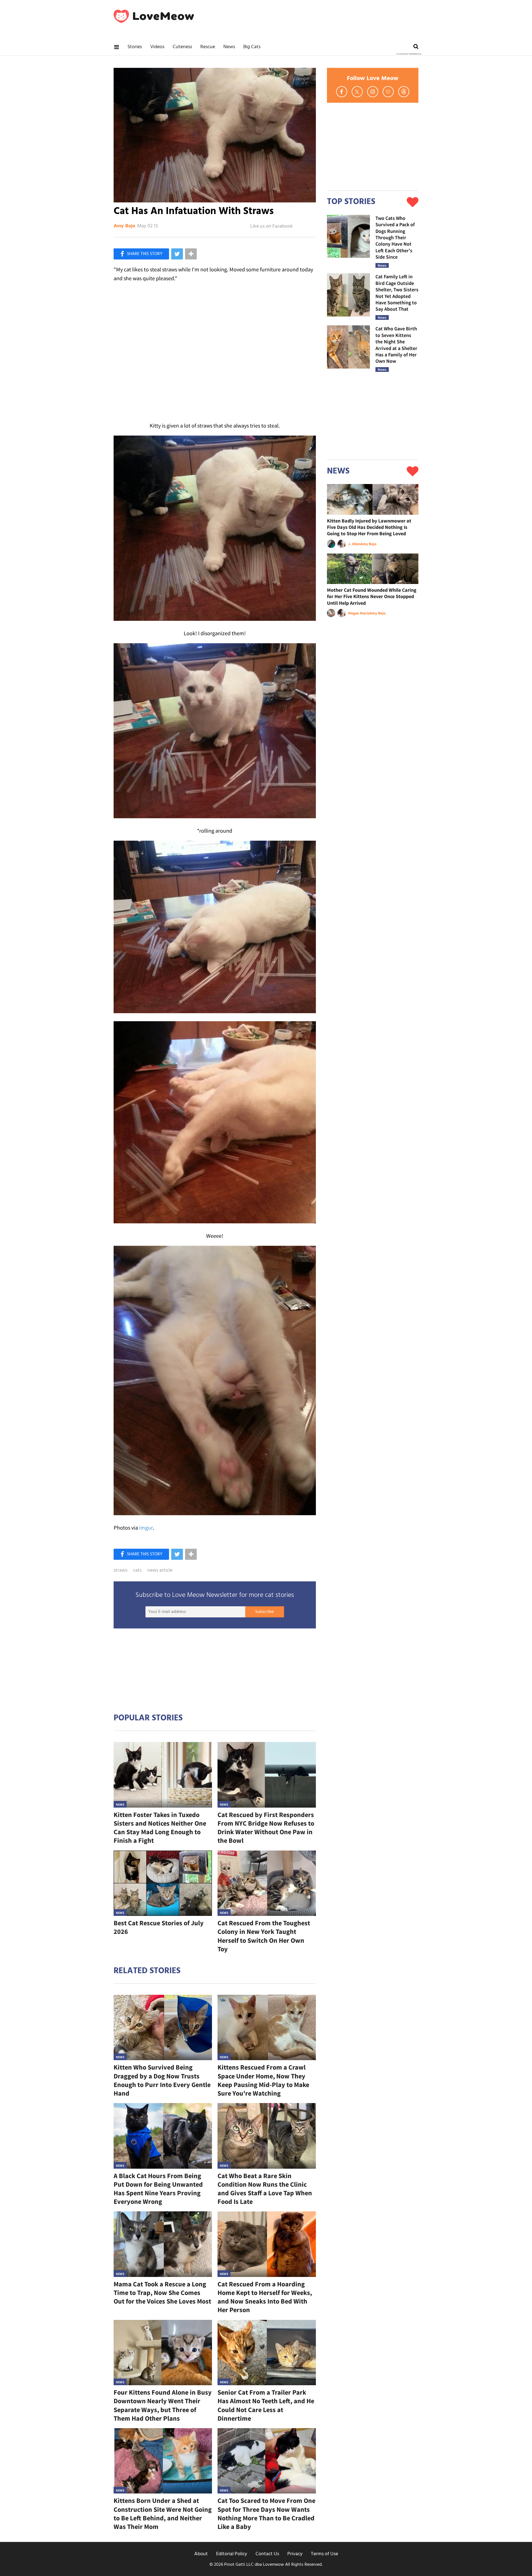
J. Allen (354, 544)
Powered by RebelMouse (409, 54)
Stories (135, 47)
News (229, 47)
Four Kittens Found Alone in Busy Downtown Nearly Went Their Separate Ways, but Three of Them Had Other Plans (163, 2405)
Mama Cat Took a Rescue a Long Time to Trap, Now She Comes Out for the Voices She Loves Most (162, 2293)
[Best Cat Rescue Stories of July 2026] (163, 1883)
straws (121, 1571)
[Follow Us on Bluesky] (388, 92)
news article (160, 1571)
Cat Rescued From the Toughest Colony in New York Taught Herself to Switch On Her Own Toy (264, 1936)
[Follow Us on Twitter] (357, 92)
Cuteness (182, 47)
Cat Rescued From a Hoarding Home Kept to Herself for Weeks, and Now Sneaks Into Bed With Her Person (265, 2297)
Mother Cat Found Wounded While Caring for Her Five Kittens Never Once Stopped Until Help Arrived (372, 596)
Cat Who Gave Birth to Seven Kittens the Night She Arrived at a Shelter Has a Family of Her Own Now (396, 345)
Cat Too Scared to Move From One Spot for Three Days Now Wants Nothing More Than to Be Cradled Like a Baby (266, 2514)
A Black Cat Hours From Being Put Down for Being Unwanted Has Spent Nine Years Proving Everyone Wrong (158, 2189)
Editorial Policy (232, 2554)
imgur (146, 1528)
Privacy (295, 2554)
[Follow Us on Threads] (404, 92)
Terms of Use (324, 2554)
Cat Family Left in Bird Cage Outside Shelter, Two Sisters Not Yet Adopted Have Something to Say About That (397, 293)
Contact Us (267, 2554)
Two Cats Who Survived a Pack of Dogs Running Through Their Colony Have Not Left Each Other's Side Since (395, 237)
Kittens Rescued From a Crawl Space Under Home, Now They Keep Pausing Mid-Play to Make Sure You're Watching (263, 2080)
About (201, 2554)
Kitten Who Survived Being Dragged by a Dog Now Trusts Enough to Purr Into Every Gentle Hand (162, 2080)
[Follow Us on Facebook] (342, 92)
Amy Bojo (124, 226)
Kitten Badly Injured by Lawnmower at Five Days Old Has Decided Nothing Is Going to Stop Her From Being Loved (369, 527)
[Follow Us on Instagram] (373, 92)
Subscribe (264, 1612)
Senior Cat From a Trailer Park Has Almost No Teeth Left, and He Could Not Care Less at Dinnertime (266, 2405)
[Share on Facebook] (141, 254)
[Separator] (191, 254)
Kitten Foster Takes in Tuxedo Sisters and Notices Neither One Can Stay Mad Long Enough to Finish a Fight (160, 1828)
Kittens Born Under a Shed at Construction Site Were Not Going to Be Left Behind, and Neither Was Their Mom (163, 2514)
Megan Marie (359, 613)
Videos (157, 47)
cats (137, 1571)
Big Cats (252, 47)
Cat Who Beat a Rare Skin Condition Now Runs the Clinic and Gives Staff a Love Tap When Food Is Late (265, 2189)
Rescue (208, 47)
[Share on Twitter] (177, 254)
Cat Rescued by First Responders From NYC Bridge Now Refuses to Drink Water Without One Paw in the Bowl (266, 1828)
